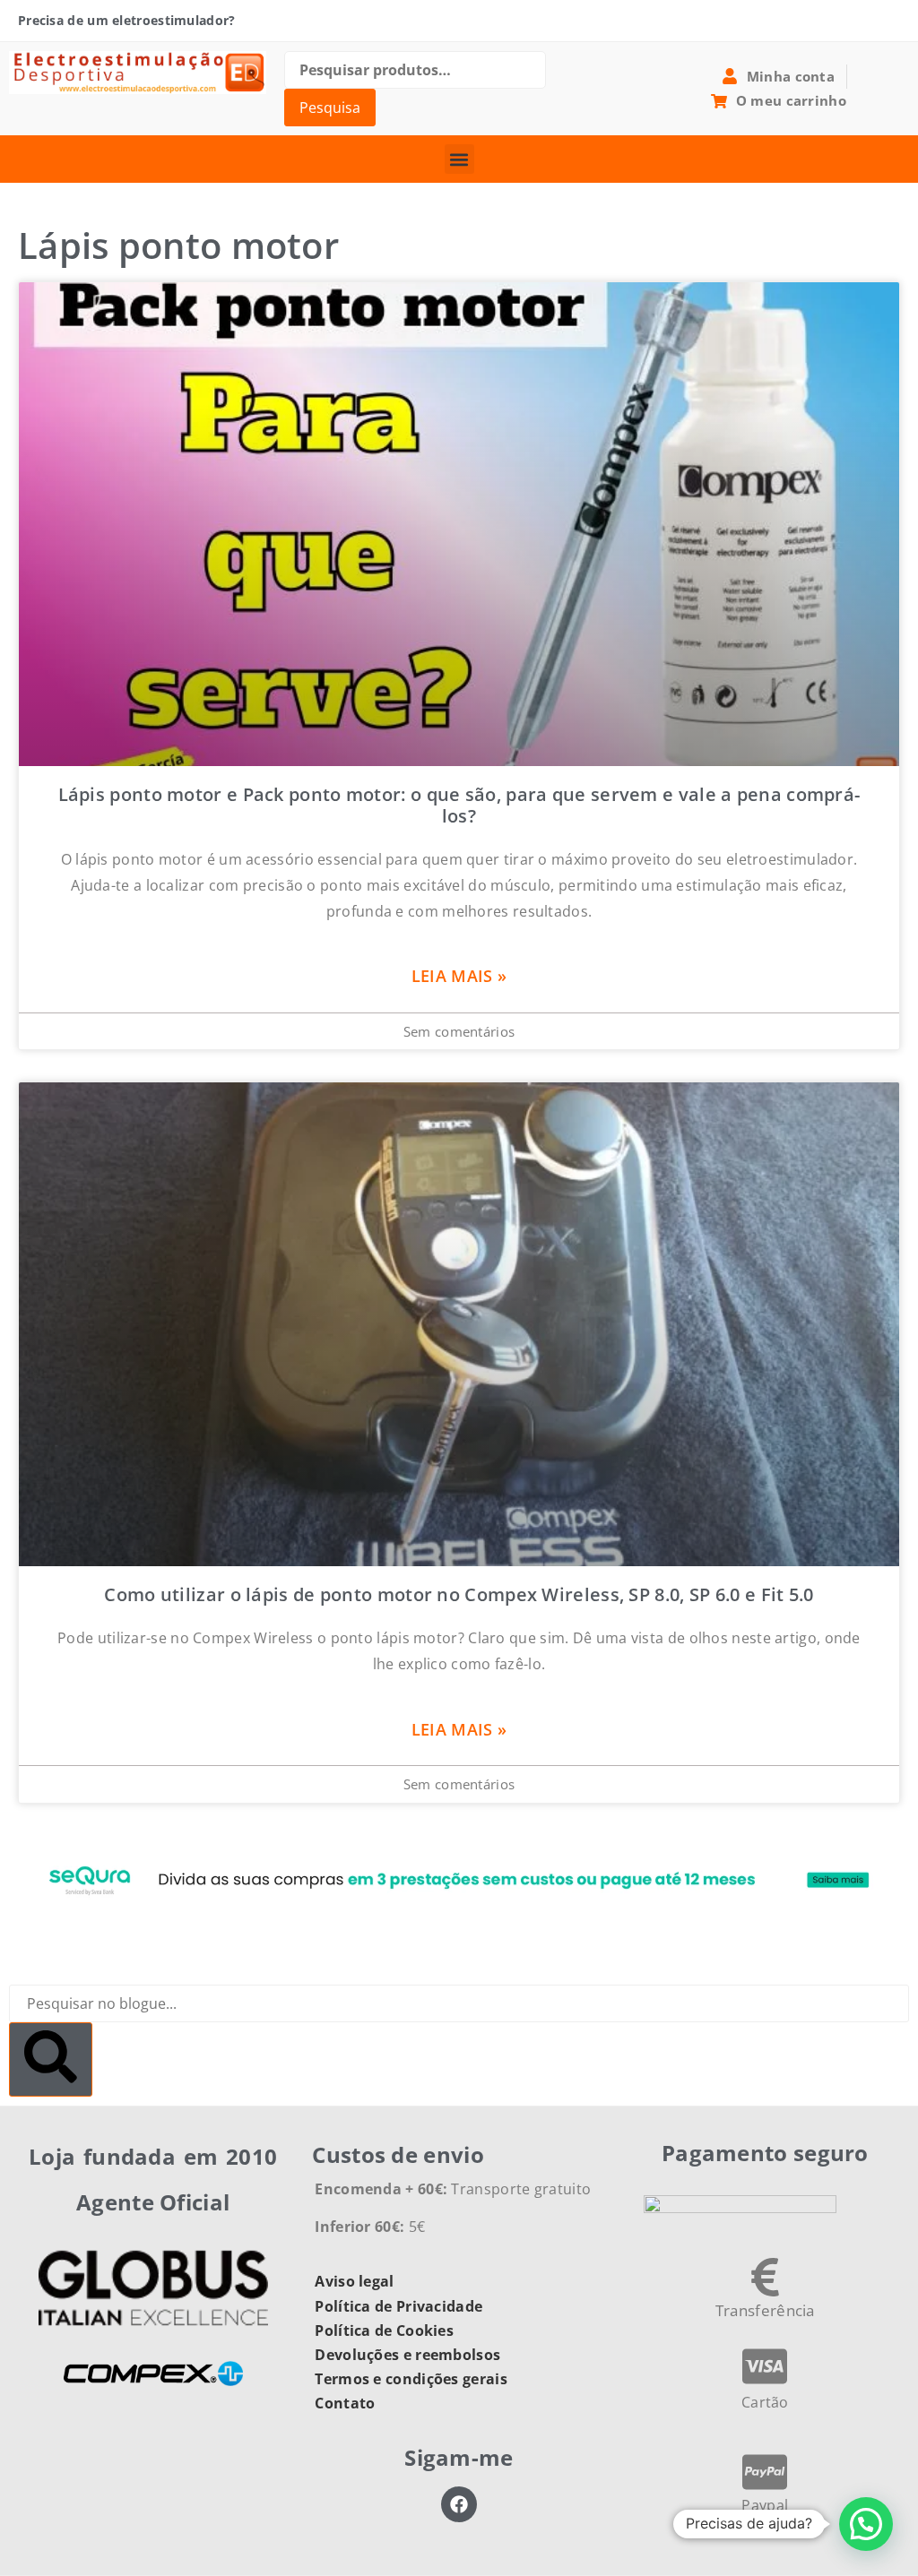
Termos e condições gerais (411, 2379)
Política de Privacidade (398, 2306)
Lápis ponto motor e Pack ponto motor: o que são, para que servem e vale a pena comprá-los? (459, 805)
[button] (459, 159)
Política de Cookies (384, 2330)
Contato (345, 2403)
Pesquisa (330, 108)
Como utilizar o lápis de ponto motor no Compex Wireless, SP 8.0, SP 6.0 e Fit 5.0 (459, 1594)
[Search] (51, 2059)
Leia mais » (459, 976)
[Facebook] (459, 2504)
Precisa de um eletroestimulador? (127, 20)
